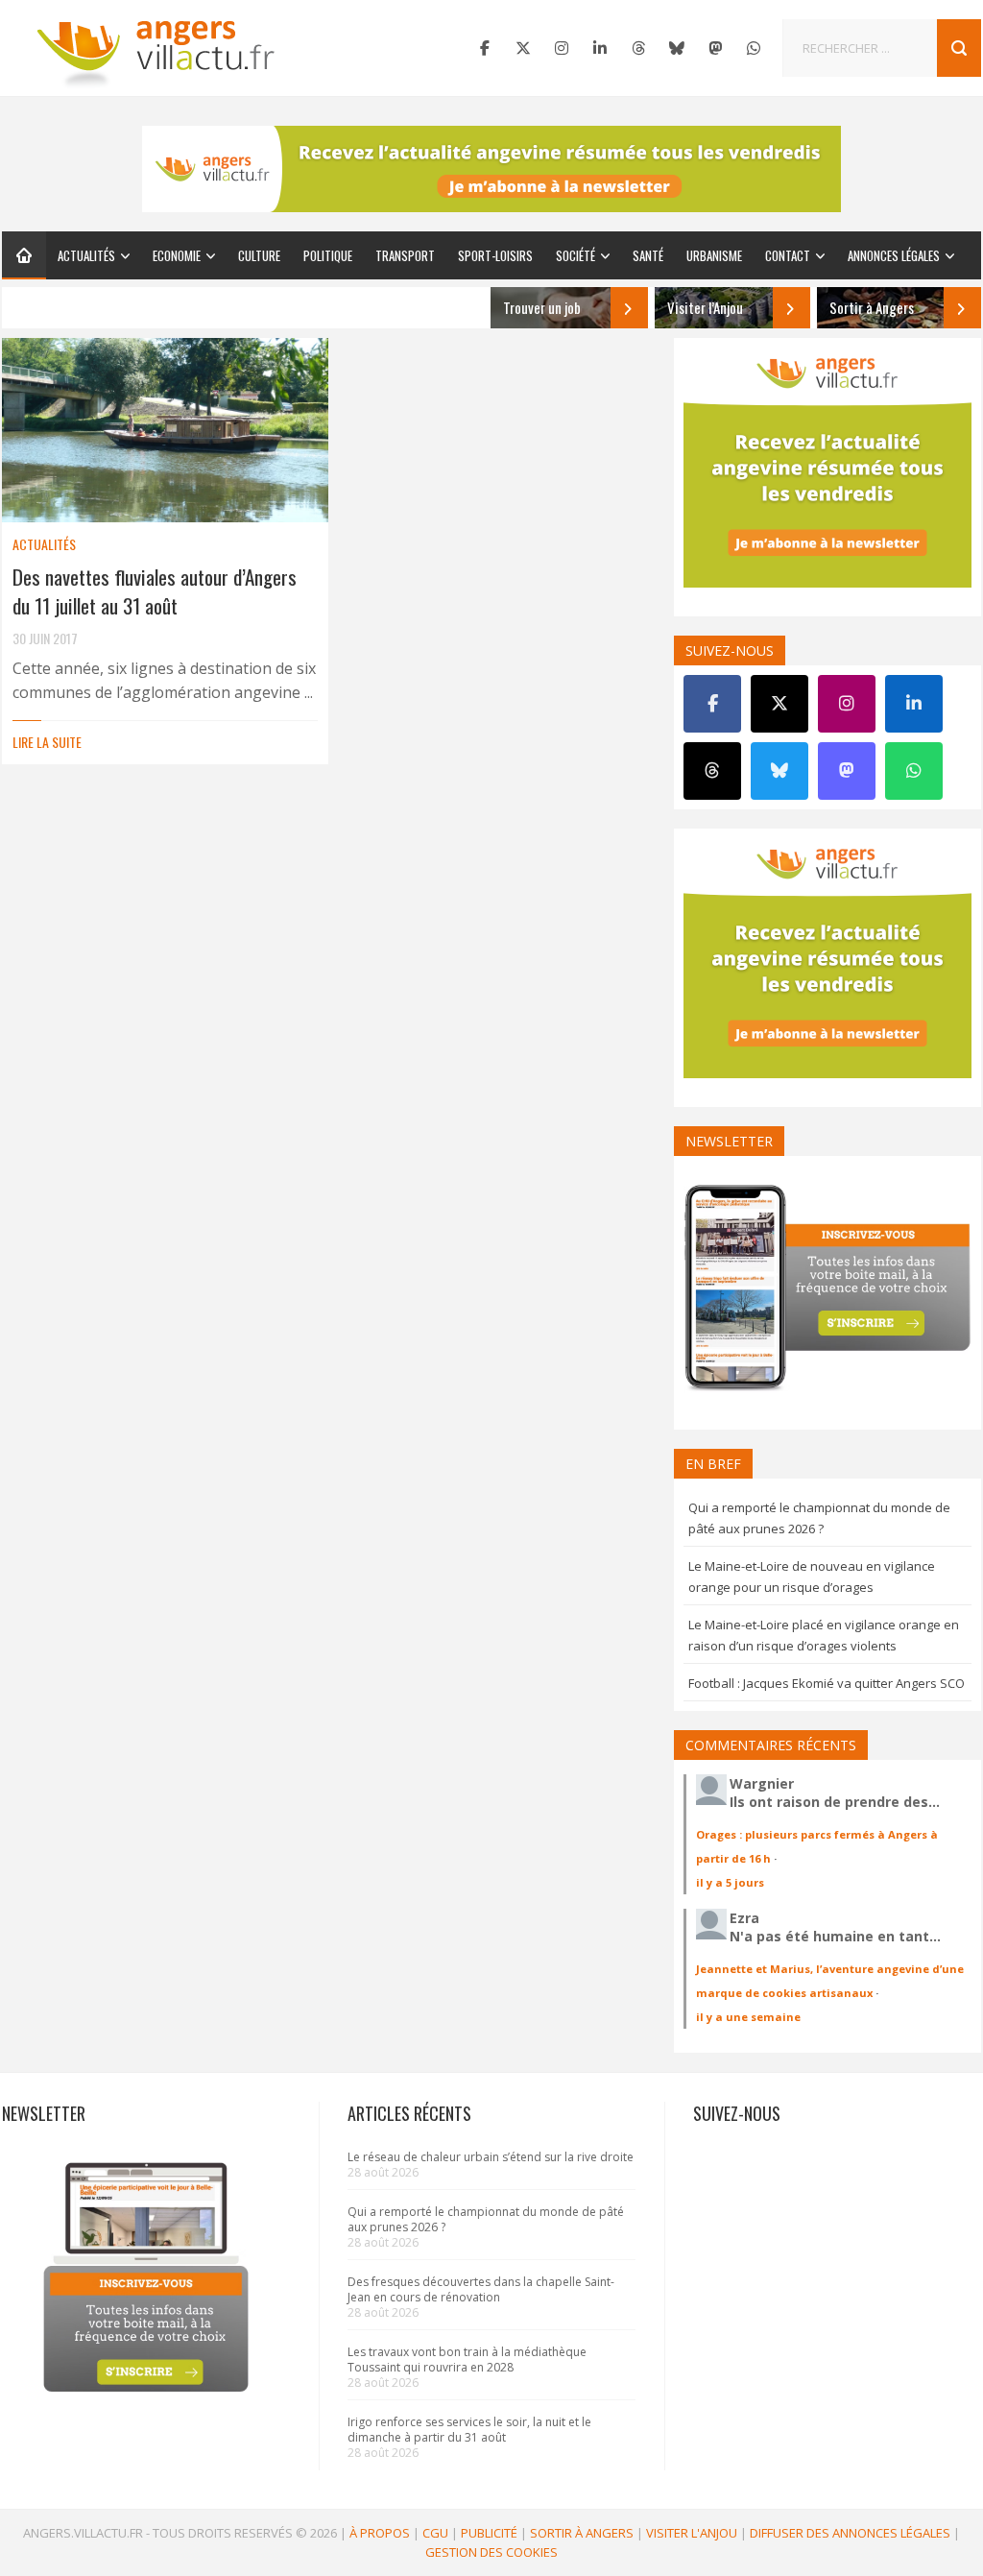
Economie (177, 255)
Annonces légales (894, 255)
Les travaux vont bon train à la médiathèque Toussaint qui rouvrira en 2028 (467, 2359)
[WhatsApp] (754, 48)
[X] (523, 48)
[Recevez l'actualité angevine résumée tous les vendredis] (491, 169)
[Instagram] (562, 48)
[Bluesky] (677, 48)
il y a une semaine (748, 2017)
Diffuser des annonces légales (850, 2533)
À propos (380, 2533)
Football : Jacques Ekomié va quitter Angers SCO (827, 1683)
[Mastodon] (715, 48)
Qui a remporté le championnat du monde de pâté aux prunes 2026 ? (486, 2219)
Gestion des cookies (491, 2552)
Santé (648, 255)
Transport (405, 255)
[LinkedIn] (600, 48)
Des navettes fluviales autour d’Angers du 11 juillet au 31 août (155, 591)
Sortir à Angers (582, 2533)
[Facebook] (485, 48)
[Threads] (638, 48)
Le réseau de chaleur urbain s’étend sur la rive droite (491, 2157)
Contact (788, 255)
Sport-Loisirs (495, 255)
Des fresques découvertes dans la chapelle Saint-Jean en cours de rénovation (481, 2289)
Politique (328, 255)
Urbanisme (714, 255)
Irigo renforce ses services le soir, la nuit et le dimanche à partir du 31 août (469, 2430)
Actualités (86, 255)
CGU (435, 2533)
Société (575, 255)
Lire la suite (47, 742)
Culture (259, 255)
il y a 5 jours (730, 1882)
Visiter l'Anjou (692, 2533)
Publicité (489, 2533)
